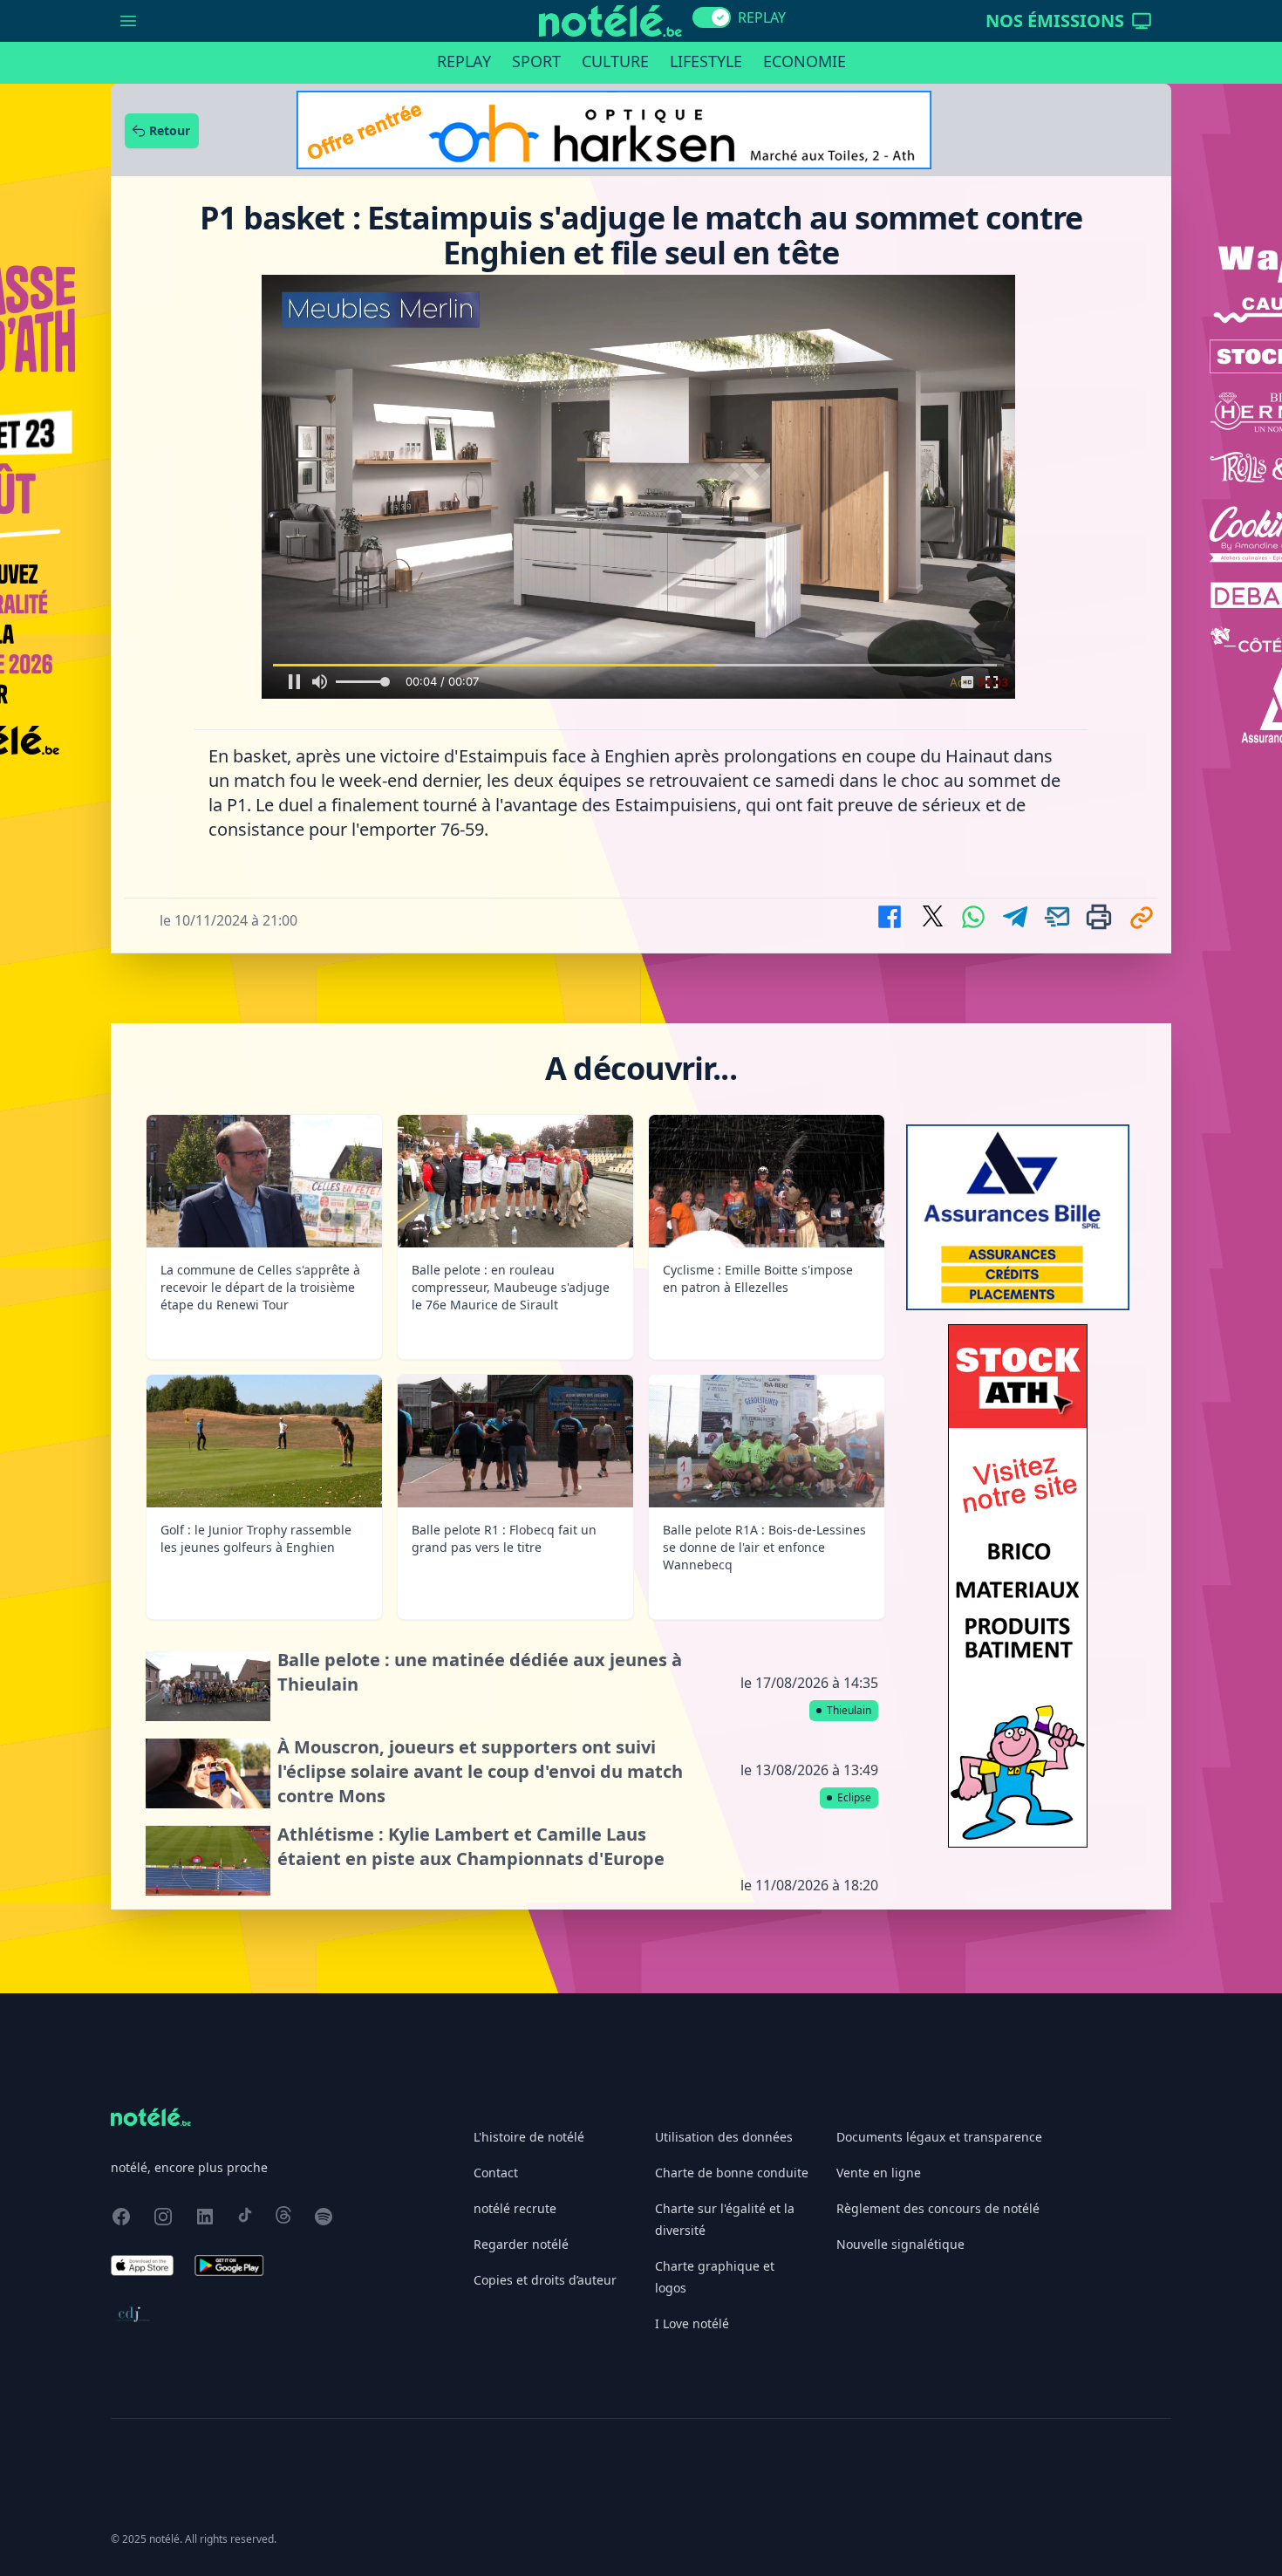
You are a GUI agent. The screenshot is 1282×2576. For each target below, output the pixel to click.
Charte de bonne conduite (732, 1879)
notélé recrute (515, 1915)
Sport (536, 61)
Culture (615, 61)
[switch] (712, 17)
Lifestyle (706, 61)
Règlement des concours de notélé (938, 1915)
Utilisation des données (724, 1844)
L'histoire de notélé (529, 1844)
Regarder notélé (521, 1951)
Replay (464, 61)
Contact (496, 1879)
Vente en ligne (879, 1879)
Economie (805, 61)
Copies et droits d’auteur (545, 1987)
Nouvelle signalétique (900, 1951)
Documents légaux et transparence (939, 1844)
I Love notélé (692, 2030)
